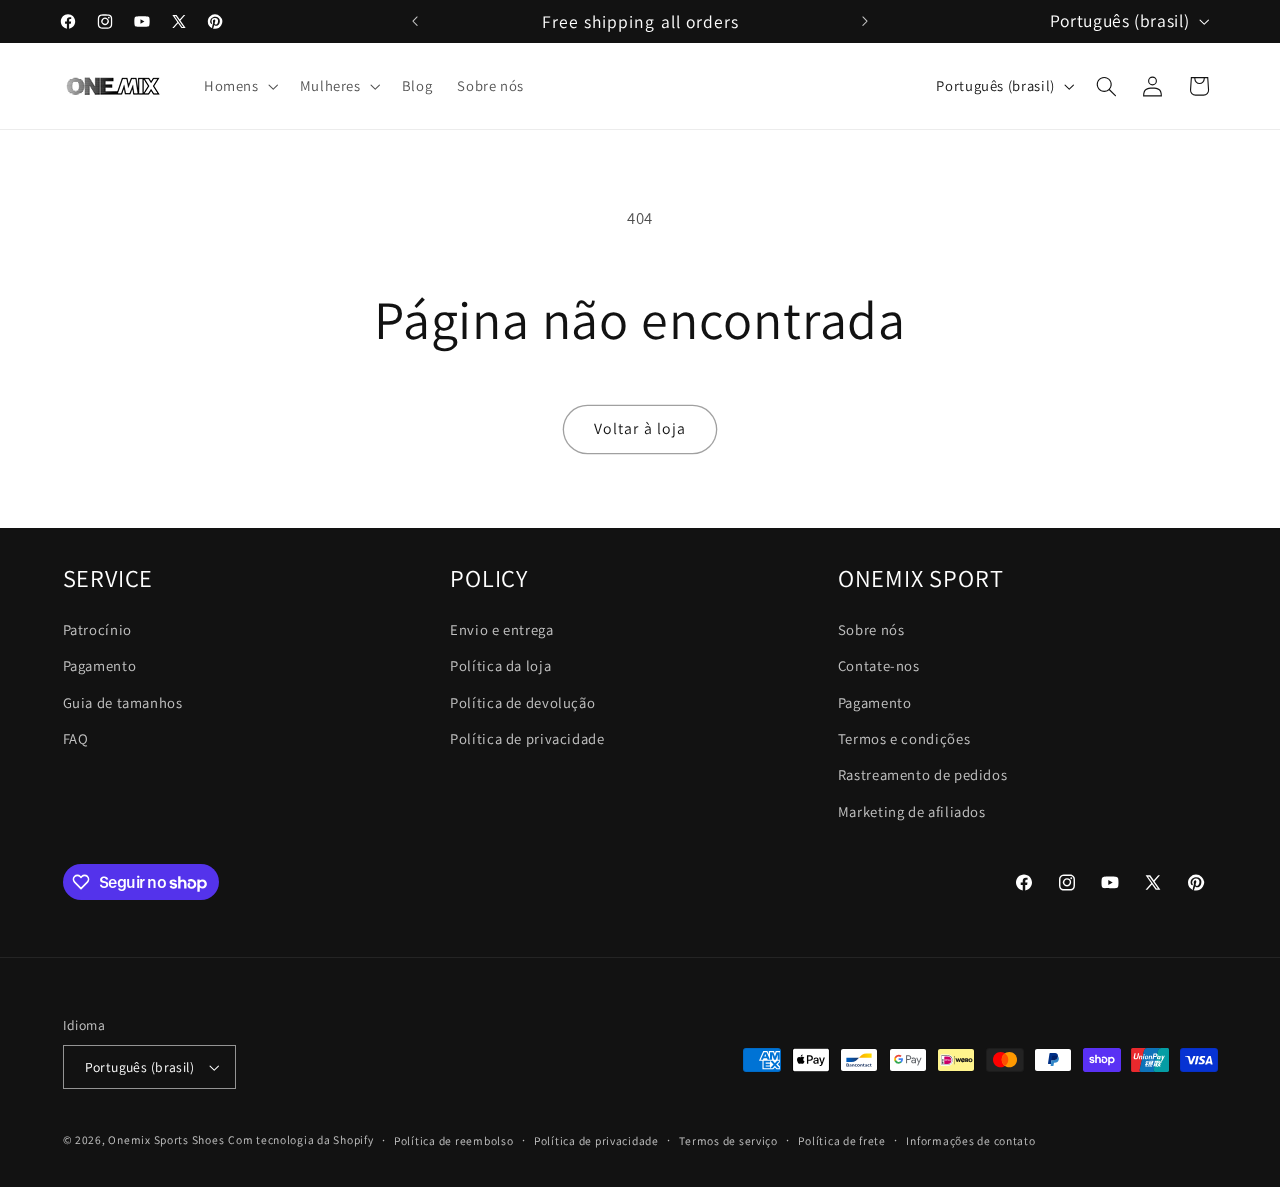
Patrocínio (97, 629)
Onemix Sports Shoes (166, 1139)
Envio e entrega (501, 629)
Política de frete (842, 1140)
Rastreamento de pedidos (923, 774)
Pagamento (100, 665)
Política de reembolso (453, 1140)
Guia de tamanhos (123, 702)
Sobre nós (871, 629)
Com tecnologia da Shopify (300, 1139)
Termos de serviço (728, 1140)
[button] (239, 86)
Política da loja (500, 665)
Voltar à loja (640, 428)
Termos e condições (904, 738)
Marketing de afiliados (912, 811)
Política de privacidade (527, 738)
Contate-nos (879, 665)
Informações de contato (970, 1140)
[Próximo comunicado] (865, 21)
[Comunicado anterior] (415, 21)
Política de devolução (522, 702)
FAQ (76, 738)
